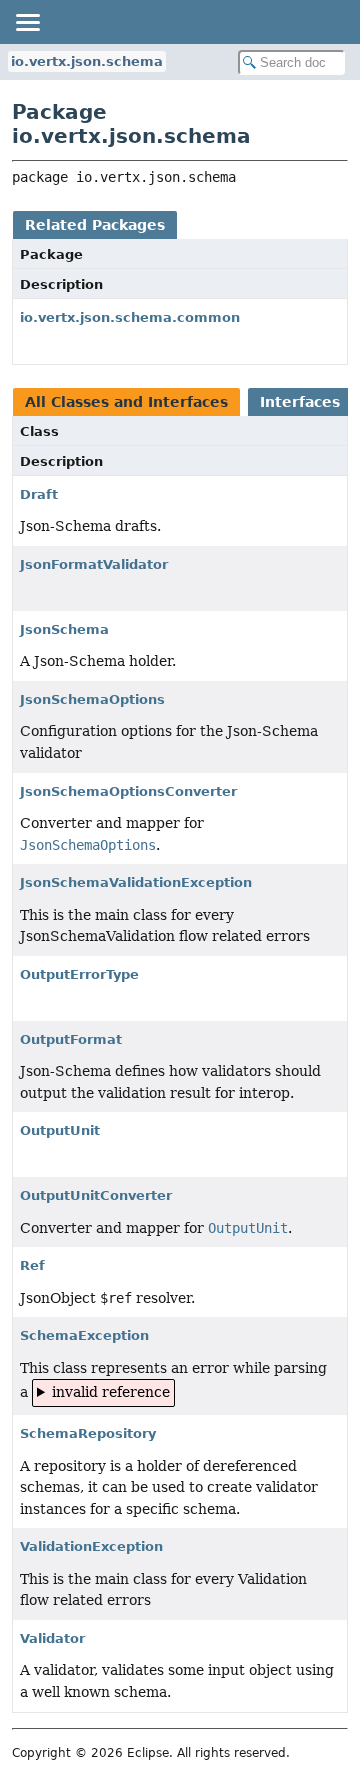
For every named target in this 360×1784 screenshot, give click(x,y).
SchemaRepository (88, 1433)
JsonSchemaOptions (92, 699)
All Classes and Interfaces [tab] (126, 402)
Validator (52, 1638)
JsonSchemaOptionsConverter (128, 791)
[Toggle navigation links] (27, 22)
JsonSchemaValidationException (136, 882)
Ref (32, 1265)
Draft (39, 494)
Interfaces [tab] (300, 402)
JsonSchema (64, 629)
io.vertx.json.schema (87, 61)
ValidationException (91, 1546)
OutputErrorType (79, 974)
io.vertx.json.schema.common (130, 317)
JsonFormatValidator (94, 564)
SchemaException (84, 1335)
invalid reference (111, 1392)
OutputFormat (71, 1039)
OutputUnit (60, 1130)
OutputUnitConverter (96, 1195)
